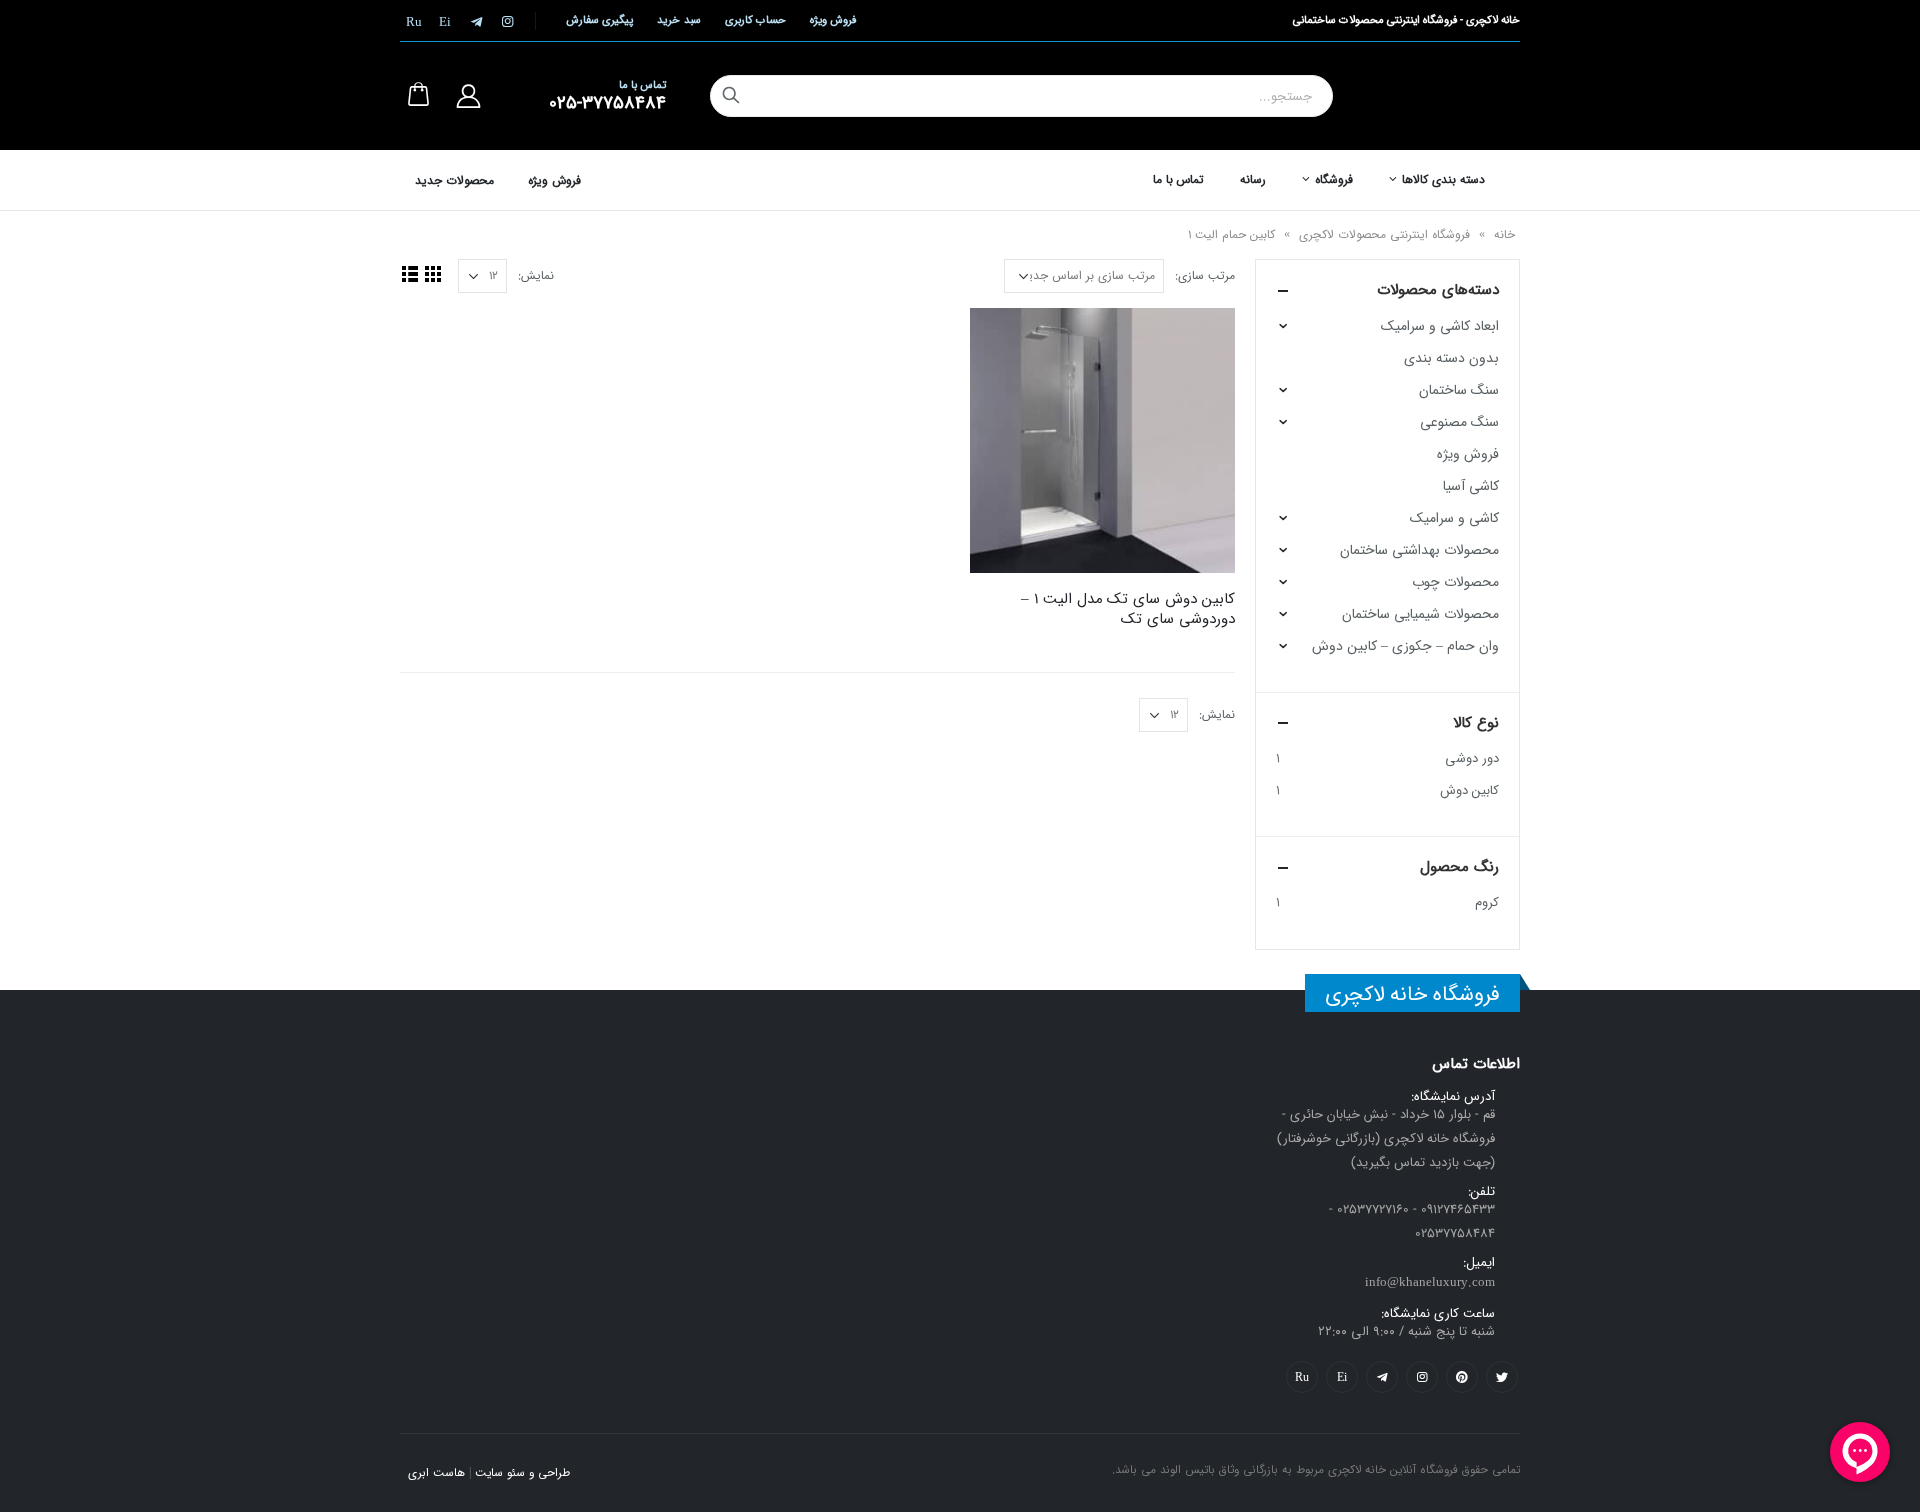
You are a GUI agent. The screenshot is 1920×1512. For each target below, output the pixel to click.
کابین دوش (1469, 790)
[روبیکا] (414, 21)
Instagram (1422, 1377)
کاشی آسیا (1471, 486)
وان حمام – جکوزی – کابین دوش (1405, 646)
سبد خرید (678, 20)
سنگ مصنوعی (1459, 422)
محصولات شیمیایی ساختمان (1420, 614)
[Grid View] (432, 273)
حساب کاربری (755, 20)
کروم (1487, 902)
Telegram (1382, 1377)
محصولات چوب (1455, 582)
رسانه (1253, 179)
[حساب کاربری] (468, 96)
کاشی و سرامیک (1454, 518)
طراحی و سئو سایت (522, 1473)
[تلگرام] (476, 21)
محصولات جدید (454, 181)
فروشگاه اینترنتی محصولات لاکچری (1384, 234)
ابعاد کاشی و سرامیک (1440, 326)
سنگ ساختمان (1459, 390)
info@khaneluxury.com (1430, 1282)
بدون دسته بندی (1451, 358)
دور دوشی (1472, 758)
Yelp (1342, 1377)
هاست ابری (436, 1473)
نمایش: (536, 275)
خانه (1504, 234)
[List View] (409, 273)
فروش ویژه (833, 20)
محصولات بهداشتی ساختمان (1419, 550)
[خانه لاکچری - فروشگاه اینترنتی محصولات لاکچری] (1449, 96)
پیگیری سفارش (599, 20)
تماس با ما (1179, 179)
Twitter (1502, 1377)
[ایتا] (445, 21)
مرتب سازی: (1205, 275)
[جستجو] (731, 96)
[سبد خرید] (418, 96)
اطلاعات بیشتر (1003, 341)
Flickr (1302, 1377)
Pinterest (1462, 1377)
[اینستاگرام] (507, 21)
